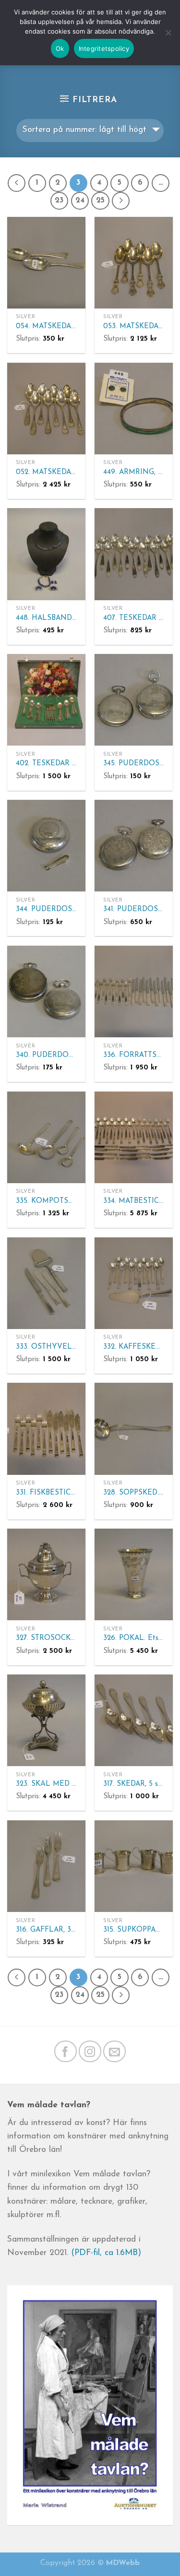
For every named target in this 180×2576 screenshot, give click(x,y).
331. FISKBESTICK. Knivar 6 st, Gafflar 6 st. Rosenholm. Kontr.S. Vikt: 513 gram (46, 1493)
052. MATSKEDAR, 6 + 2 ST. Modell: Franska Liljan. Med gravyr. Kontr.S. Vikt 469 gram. (46, 472)
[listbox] (90, 131)
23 (59, 201)
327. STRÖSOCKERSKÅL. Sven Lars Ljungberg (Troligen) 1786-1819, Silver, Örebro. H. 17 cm (46, 1638)
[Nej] (168, 37)
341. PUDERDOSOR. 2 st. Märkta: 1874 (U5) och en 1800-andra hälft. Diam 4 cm (134, 909)
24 (80, 201)
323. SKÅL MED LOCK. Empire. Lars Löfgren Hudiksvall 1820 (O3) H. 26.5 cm (46, 1784)
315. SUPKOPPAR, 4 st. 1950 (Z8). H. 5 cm (134, 1930)
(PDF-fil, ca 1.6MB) (106, 2253)
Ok (60, 48)
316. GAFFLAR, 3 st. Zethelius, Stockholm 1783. (46, 1930)
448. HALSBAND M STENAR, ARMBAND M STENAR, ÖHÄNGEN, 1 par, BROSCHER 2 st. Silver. (46, 618)
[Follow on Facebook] (66, 2051)
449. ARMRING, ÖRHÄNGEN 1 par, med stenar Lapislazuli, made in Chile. (134, 472)
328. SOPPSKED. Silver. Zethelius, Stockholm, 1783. (134, 1493)
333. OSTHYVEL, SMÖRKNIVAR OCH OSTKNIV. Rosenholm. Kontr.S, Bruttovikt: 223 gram (46, 1347)
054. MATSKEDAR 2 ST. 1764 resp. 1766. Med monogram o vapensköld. (46, 326)
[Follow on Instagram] (90, 2051)
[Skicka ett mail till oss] (114, 2051)
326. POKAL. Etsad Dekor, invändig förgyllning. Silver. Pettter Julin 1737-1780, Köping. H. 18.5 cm (134, 1638)
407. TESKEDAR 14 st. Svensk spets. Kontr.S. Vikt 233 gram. (134, 618)
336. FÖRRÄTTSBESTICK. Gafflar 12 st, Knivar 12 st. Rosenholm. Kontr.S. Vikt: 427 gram (134, 1055)
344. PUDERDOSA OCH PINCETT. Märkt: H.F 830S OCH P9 (46, 909)
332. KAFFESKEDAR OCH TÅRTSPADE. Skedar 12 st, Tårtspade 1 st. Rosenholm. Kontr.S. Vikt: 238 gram (134, 1347)
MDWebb (123, 2563)
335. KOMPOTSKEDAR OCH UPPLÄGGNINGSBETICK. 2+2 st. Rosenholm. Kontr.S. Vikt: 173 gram (46, 1201)
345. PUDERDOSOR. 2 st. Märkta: (134, 764)
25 (100, 201)
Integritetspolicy (104, 48)
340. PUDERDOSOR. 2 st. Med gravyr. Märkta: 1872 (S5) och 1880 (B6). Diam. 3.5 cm (46, 1055)
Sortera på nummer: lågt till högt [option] (84, 130)
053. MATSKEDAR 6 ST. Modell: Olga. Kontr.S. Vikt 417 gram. (134, 326)
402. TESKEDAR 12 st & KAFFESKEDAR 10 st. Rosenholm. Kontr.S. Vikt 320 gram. (46, 764)
